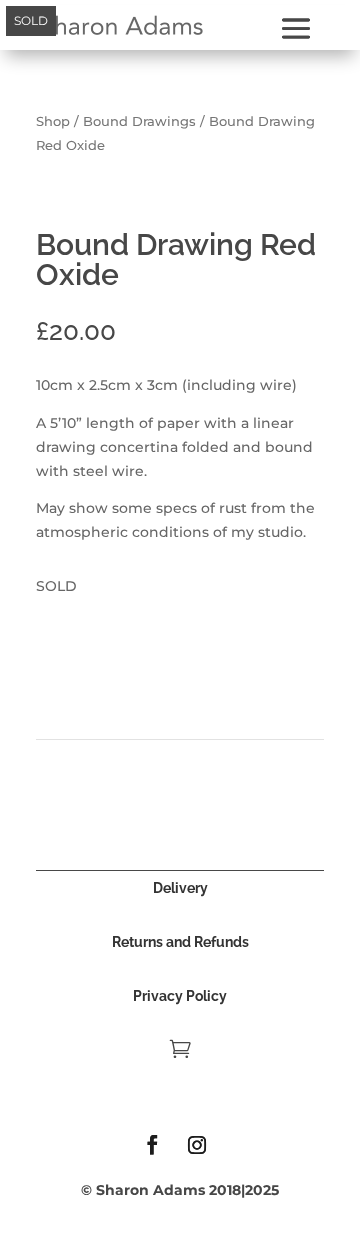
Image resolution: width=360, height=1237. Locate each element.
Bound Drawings (139, 121)
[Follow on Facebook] (152, 1145)
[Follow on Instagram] (197, 1145)
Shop (53, 121)
